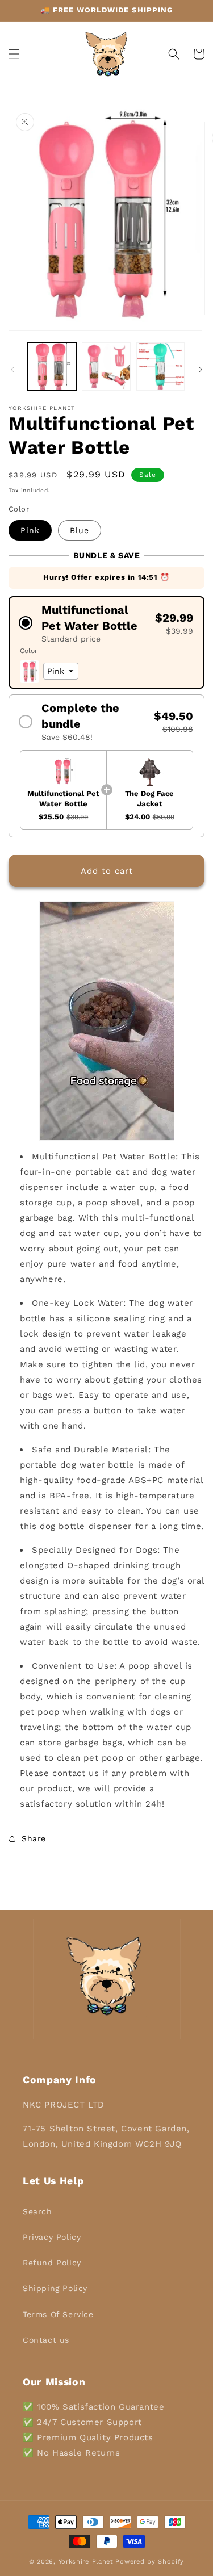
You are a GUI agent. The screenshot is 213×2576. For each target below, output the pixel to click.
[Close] (193, 1197)
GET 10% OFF (106, 1348)
